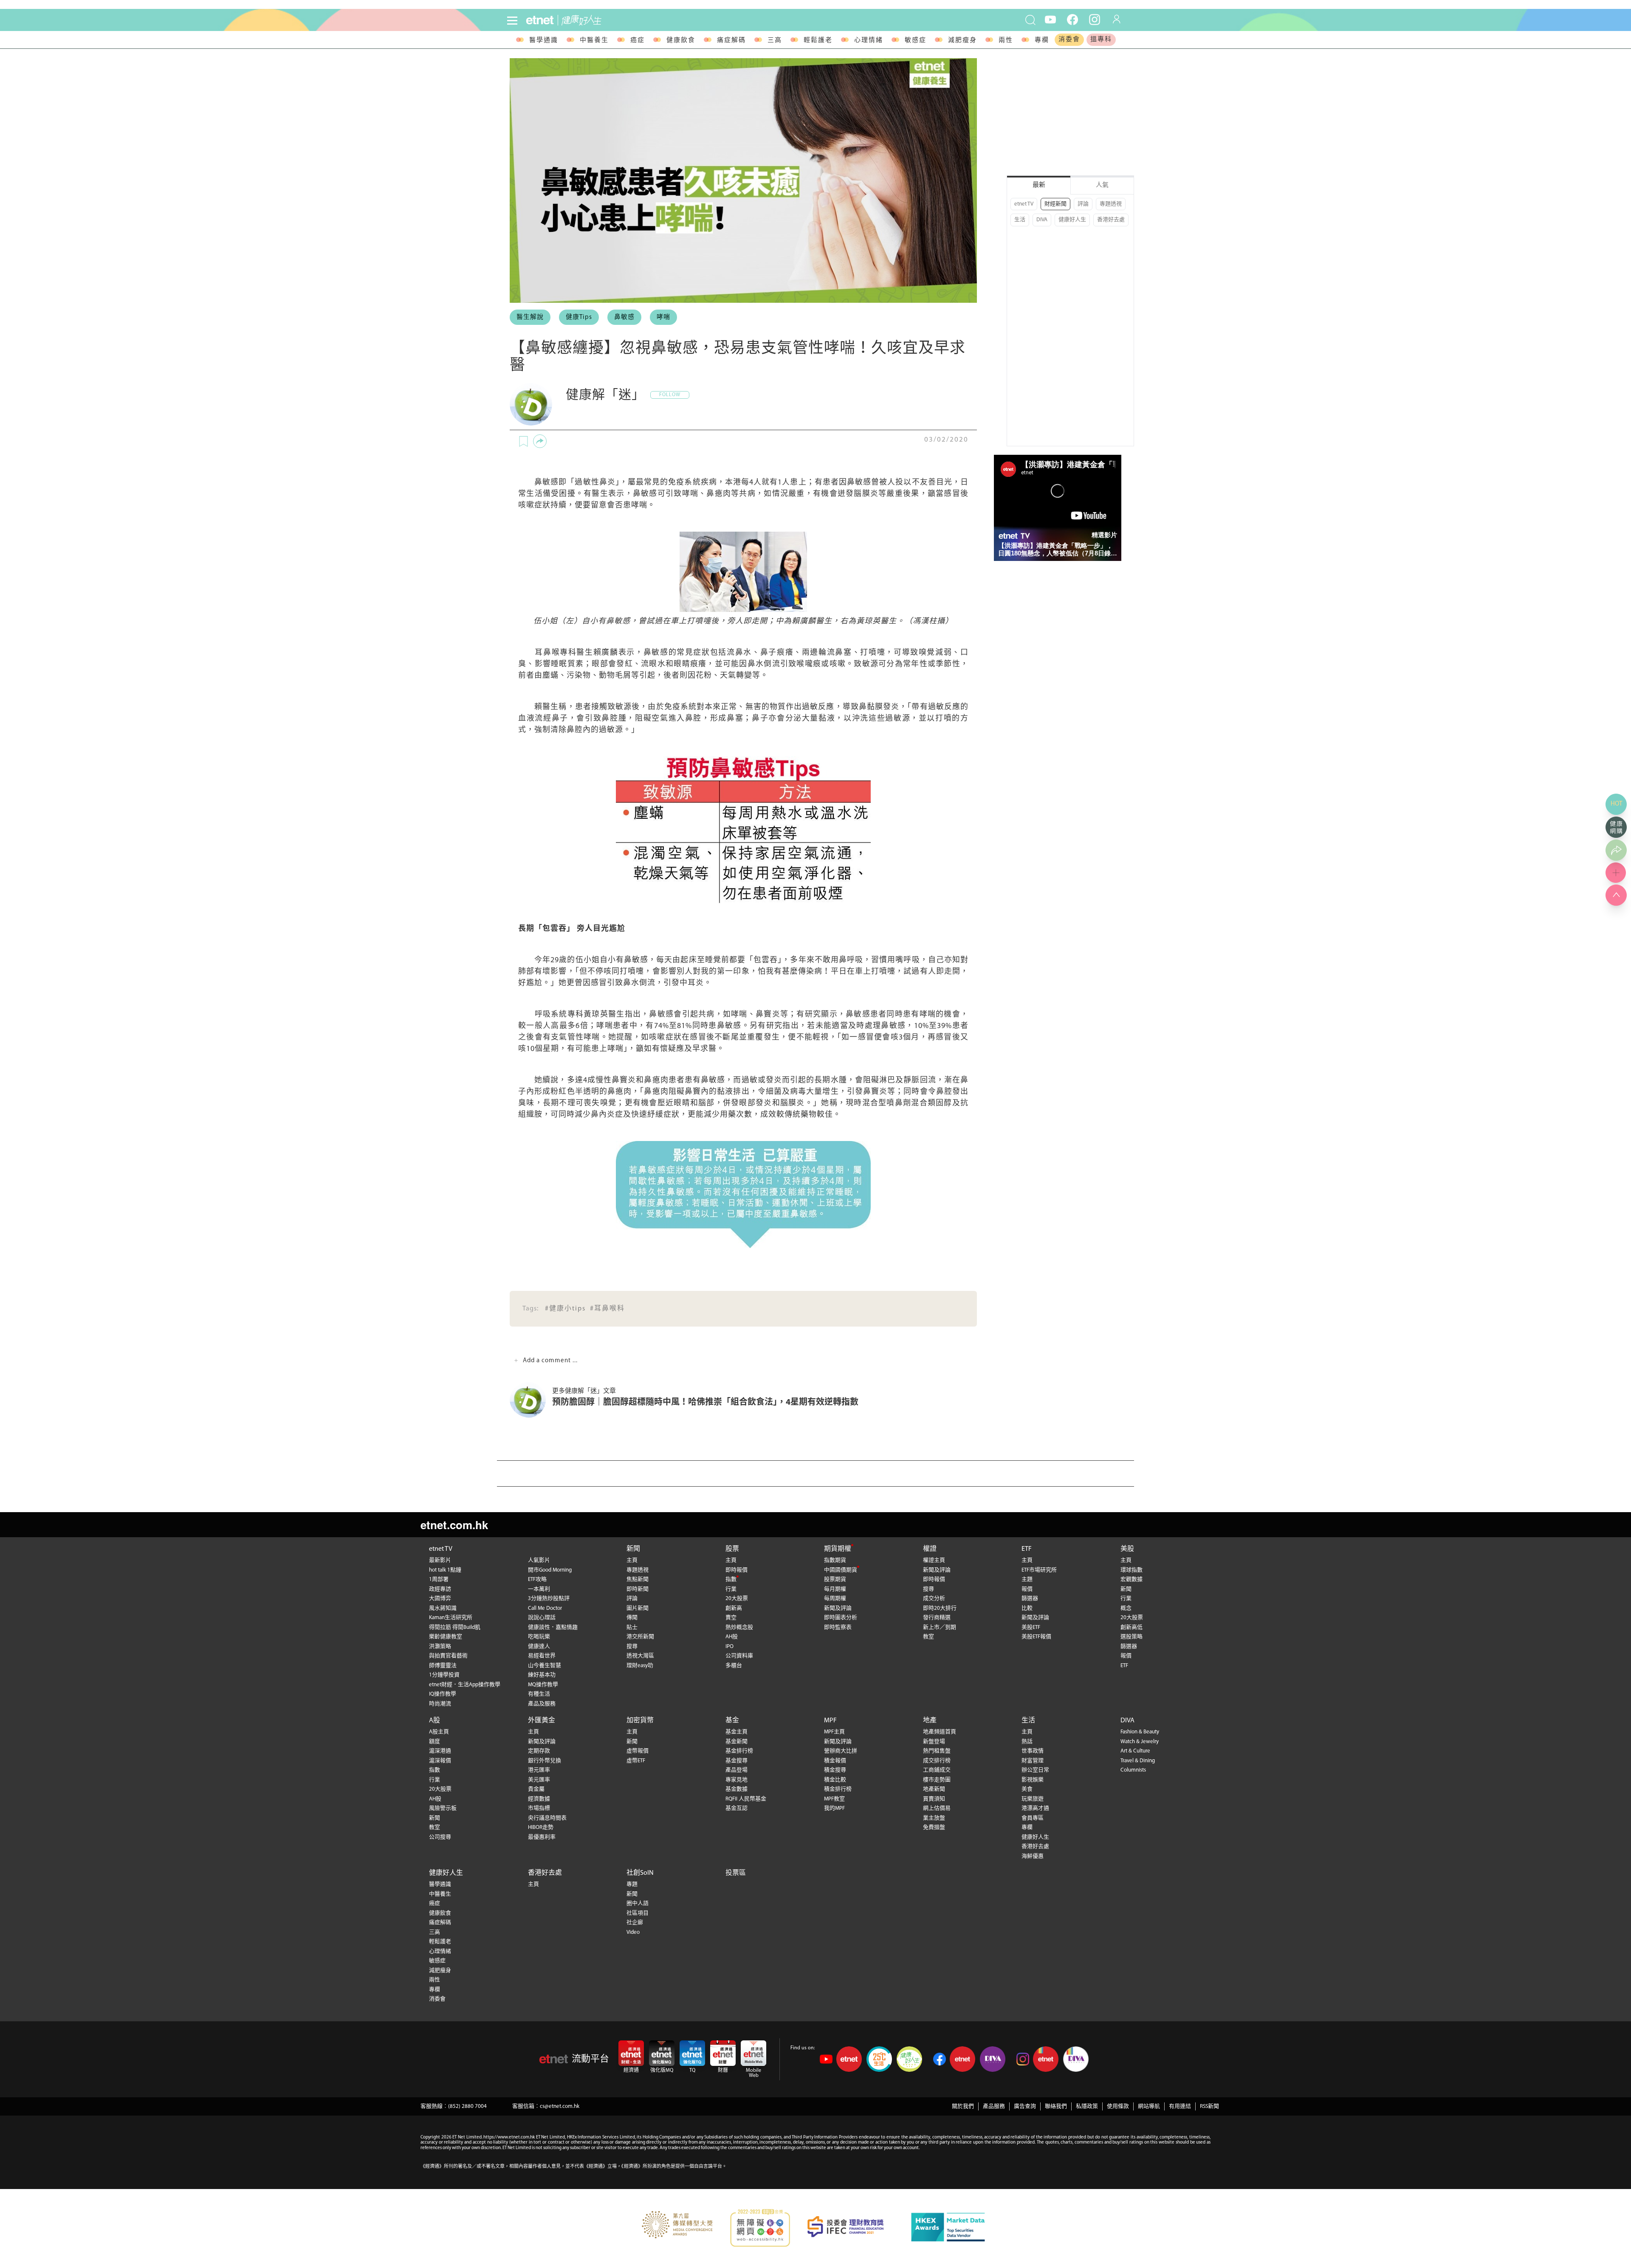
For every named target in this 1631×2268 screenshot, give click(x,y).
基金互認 (736, 1808)
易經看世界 (542, 1656)
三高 (775, 41)
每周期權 (835, 1599)
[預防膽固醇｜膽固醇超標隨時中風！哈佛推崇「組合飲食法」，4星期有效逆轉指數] (531, 1400)
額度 (435, 1742)
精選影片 (1104, 535)
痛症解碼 (731, 41)
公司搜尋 (440, 1837)
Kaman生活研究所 (451, 1618)
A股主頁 (439, 1732)
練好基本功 (542, 1675)
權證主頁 (934, 1560)
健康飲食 (681, 41)
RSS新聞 (1209, 2106)
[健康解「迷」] (531, 404)
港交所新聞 (640, 1637)
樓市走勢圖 (937, 1780)
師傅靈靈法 (443, 1666)
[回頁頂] (1616, 895)
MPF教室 (834, 1799)
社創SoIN (640, 1873)
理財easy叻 (640, 1666)
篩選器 (1030, 1599)
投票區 (736, 1873)
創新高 (734, 1608)
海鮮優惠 (1033, 1856)
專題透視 (1111, 204)
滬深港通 (440, 1751)
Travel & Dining (1138, 1761)
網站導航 (1149, 2106)
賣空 (731, 1618)
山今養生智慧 (545, 1666)
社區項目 (638, 1913)
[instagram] (1095, 19)
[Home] (540, 20)
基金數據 (736, 1789)
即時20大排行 (940, 1608)
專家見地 (736, 1780)
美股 (1127, 1549)
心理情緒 (869, 41)
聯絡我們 (1056, 2106)
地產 (930, 1721)
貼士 (632, 1627)
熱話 (1027, 1742)
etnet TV (1024, 204)
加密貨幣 (640, 1721)
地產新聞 (934, 1789)
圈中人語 (638, 1903)
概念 (1126, 1608)
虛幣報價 (638, 1751)
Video (633, 1932)
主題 (1027, 1579)
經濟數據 (539, 1799)
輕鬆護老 (818, 41)
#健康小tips (565, 1309)
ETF (1027, 1549)
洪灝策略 (440, 1647)
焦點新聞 (638, 1579)
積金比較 (835, 1780)
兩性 (1006, 41)
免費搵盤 (934, 1827)
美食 (1027, 1789)
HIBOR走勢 (541, 1827)
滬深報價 (440, 1761)
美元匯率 (539, 1780)
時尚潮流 (440, 1704)
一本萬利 (539, 1589)
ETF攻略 (537, 1579)
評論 (1083, 204)
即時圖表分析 (841, 1618)
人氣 (1102, 185)
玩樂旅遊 (1033, 1799)
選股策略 (1132, 1637)
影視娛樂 (1033, 1780)
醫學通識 (544, 41)
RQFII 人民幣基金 (746, 1799)
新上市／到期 (940, 1627)
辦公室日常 (1035, 1770)
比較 (1027, 1608)
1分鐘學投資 (444, 1675)
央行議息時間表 (547, 1818)
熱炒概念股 (739, 1627)
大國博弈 (440, 1599)
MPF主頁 (834, 1732)
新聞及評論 (838, 1608)
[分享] (540, 441)
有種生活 (539, 1694)
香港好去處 (1111, 220)
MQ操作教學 (543, 1685)
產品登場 (736, 1770)
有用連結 (1180, 2106)
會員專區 (1033, 1818)
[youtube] (1050, 19)
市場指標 (539, 1808)
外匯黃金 (542, 1721)
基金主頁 (736, 1732)
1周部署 (439, 1579)
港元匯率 (539, 1770)
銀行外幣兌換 (545, 1761)
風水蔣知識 (443, 1608)
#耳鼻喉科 (607, 1309)
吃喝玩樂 (539, 1637)
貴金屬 (536, 1789)
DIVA (1042, 220)
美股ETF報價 (1036, 1637)
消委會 (1069, 40)
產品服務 (994, 2106)
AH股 (732, 1637)
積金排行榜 (838, 1789)
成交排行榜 (937, 1761)
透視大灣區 (640, 1656)
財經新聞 (1055, 204)
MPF (830, 1721)
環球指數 (1132, 1570)
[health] (680, 20)
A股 (435, 1721)
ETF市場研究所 (1039, 1570)
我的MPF (834, 1808)
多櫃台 (734, 1666)
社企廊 (635, 1923)
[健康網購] (1616, 827)
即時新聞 (638, 1589)
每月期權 (835, 1589)
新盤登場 (934, 1742)
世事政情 (1033, 1751)
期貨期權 (838, 1549)
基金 (732, 1721)
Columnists (1133, 1770)
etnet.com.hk (454, 1525)
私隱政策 (1087, 2106)
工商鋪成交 (937, 1770)
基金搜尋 (736, 1761)
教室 (928, 1637)
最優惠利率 (542, 1837)
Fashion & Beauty (1140, 1732)
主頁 (632, 1560)
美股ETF (1031, 1627)
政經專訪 (440, 1589)
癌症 (638, 41)
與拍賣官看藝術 (448, 1656)
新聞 (633, 1549)
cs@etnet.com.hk (560, 2106)
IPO (729, 1647)
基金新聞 (736, 1742)
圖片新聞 (638, 1608)
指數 (731, 1579)
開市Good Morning (550, 1570)
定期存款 (539, 1751)
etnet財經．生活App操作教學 (465, 1685)
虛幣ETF (636, 1761)
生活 (1020, 220)
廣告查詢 (1025, 2106)
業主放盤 (934, 1818)
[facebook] (1072, 19)
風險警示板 (443, 1808)
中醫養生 (594, 41)
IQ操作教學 (443, 1694)
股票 (732, 1549)
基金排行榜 (739, 1751)
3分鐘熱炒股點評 (549, 1599)
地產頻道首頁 (940, 1732)
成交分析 (934, 1599)
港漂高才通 (1035, 1808)
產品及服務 (542, 1704)
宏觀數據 (1132, 1579)
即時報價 (736, 1570)
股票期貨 (835, 1579)
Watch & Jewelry (1140, 1742)
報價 (1027, 1589)
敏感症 (916, 41)
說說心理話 (542, 1618)
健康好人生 (1072, 220)
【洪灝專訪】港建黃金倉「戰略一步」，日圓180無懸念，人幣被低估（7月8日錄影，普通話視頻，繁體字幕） (1055, 549)
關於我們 (963, 2106)
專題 (632, 1884)
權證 (930, 1549)
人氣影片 (539, 1560)
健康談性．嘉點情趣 (553, 1627)
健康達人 (539, 1647)
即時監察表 (838, 1627)
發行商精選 (937, 1618)
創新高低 (1132, 1627)
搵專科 (1101, 40)
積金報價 (835, 1761)
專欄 (1042, 41)
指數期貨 (835, 1560)
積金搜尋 (835, 1770)
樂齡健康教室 (446, 1637)
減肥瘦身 (962, 41)
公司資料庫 (739, 1656)
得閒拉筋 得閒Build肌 (455, 1627)
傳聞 (632, 1618)
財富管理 (1033, 1761)
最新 (1039, 185)
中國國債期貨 (841, 1570)
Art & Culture (1135, 1751)
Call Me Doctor (545, 1608)
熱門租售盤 (937, 1751)
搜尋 (632, 1647)
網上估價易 (937, 1808)
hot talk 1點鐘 (445, 1570)
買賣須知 (934, 1799)
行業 (731, 1589)
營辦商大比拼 (841, 1751)
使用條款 (1118, 2106)
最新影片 (440, 1560)
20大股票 (737, 1599)
